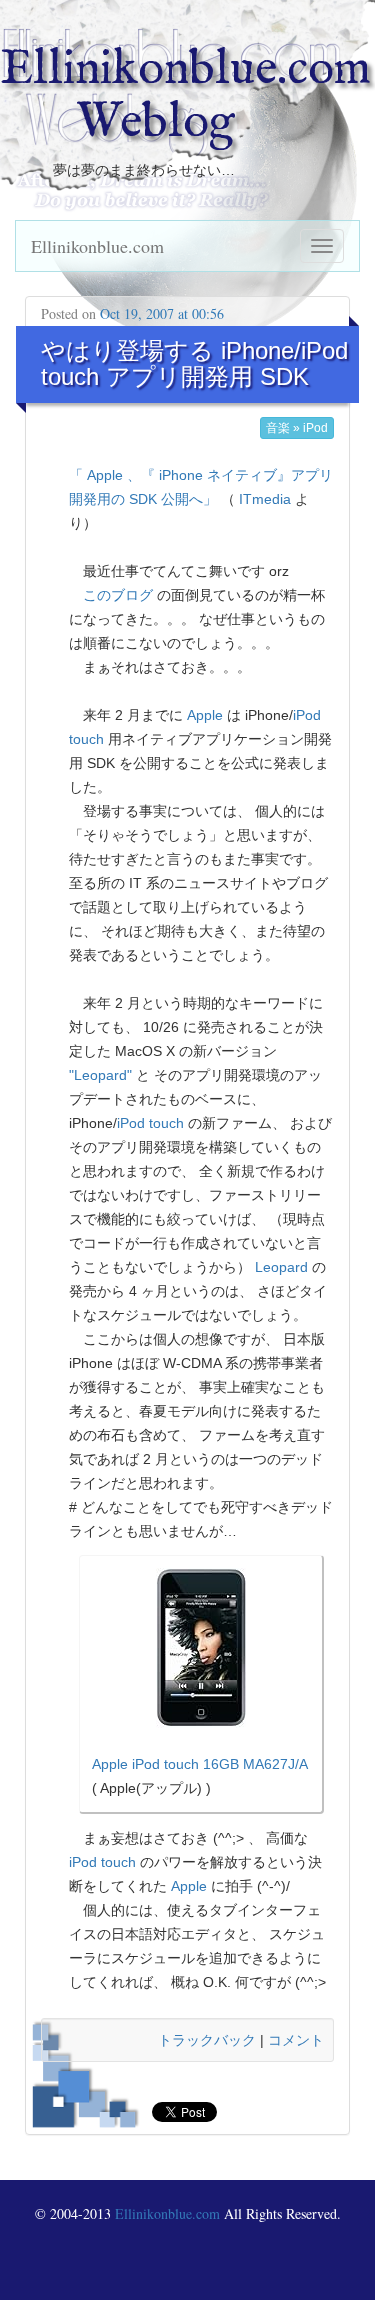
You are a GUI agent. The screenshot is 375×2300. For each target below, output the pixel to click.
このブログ (118, 595)
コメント (296, 2040)
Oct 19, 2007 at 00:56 (162, 313)
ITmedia (265, 499)
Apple (205, 715)
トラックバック (207, 2040)
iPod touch (150, 1123)
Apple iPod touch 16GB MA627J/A (200, 1764)
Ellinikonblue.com (97, 246)
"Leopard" (100, 1075)
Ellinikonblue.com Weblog (185, 96)
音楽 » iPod (297, 428)
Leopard (281, 1267)
